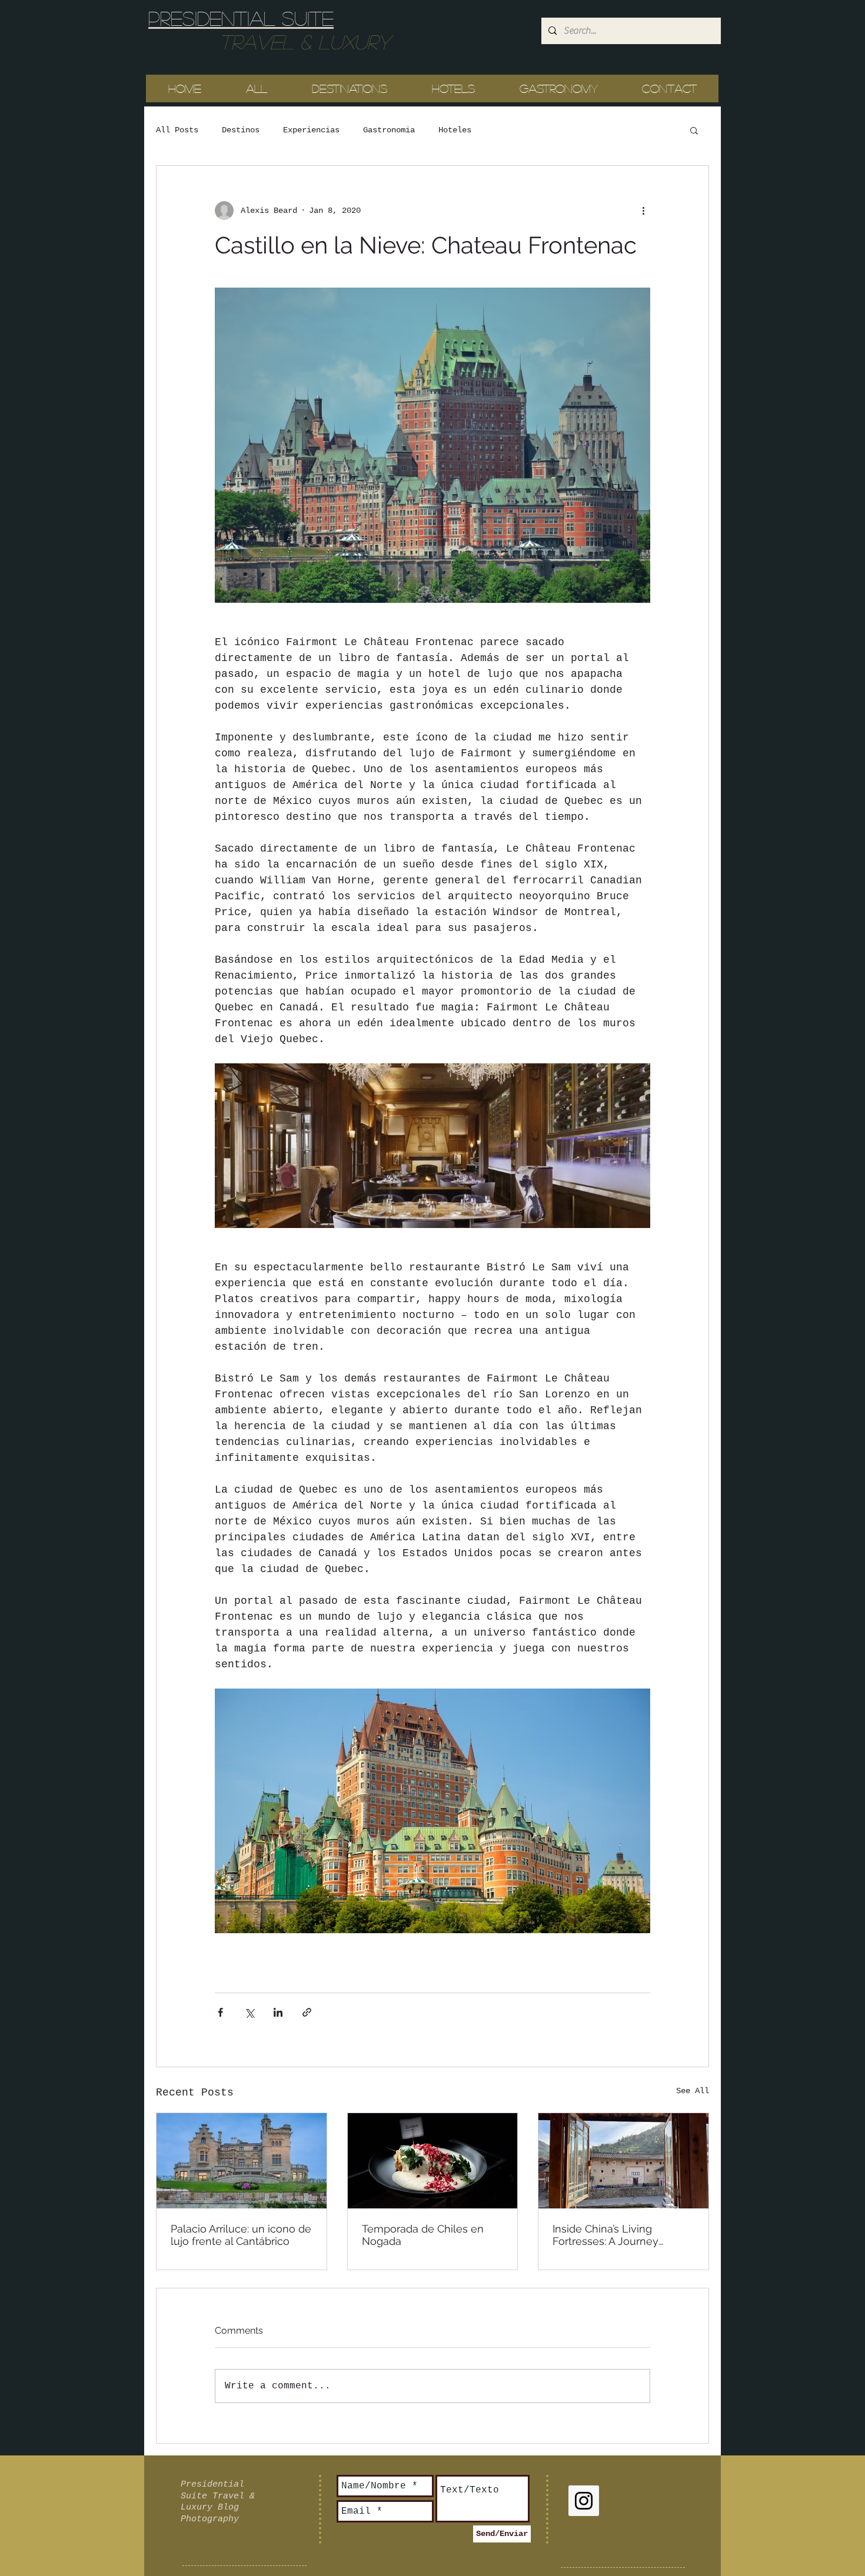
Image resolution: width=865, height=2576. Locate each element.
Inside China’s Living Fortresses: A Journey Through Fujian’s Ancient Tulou (613, 2235)
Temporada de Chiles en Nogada (423, 2235)
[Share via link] (307, 2012)
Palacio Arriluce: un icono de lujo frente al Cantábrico (241, 2235)
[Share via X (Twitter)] (249, 2012)
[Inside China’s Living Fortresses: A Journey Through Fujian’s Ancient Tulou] (623, 2161)
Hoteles (455, 130)
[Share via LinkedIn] (278, 2012)
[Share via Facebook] (220, 2012)
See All (693, 2091)
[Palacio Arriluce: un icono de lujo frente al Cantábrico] (242, 2161)
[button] (694, 130)
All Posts (177, 130)
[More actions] (643, 211)
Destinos (241, 130)
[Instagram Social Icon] (584, 2501)
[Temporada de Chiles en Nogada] (433, 2161)
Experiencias (311, 130)
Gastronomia (389, 130)
